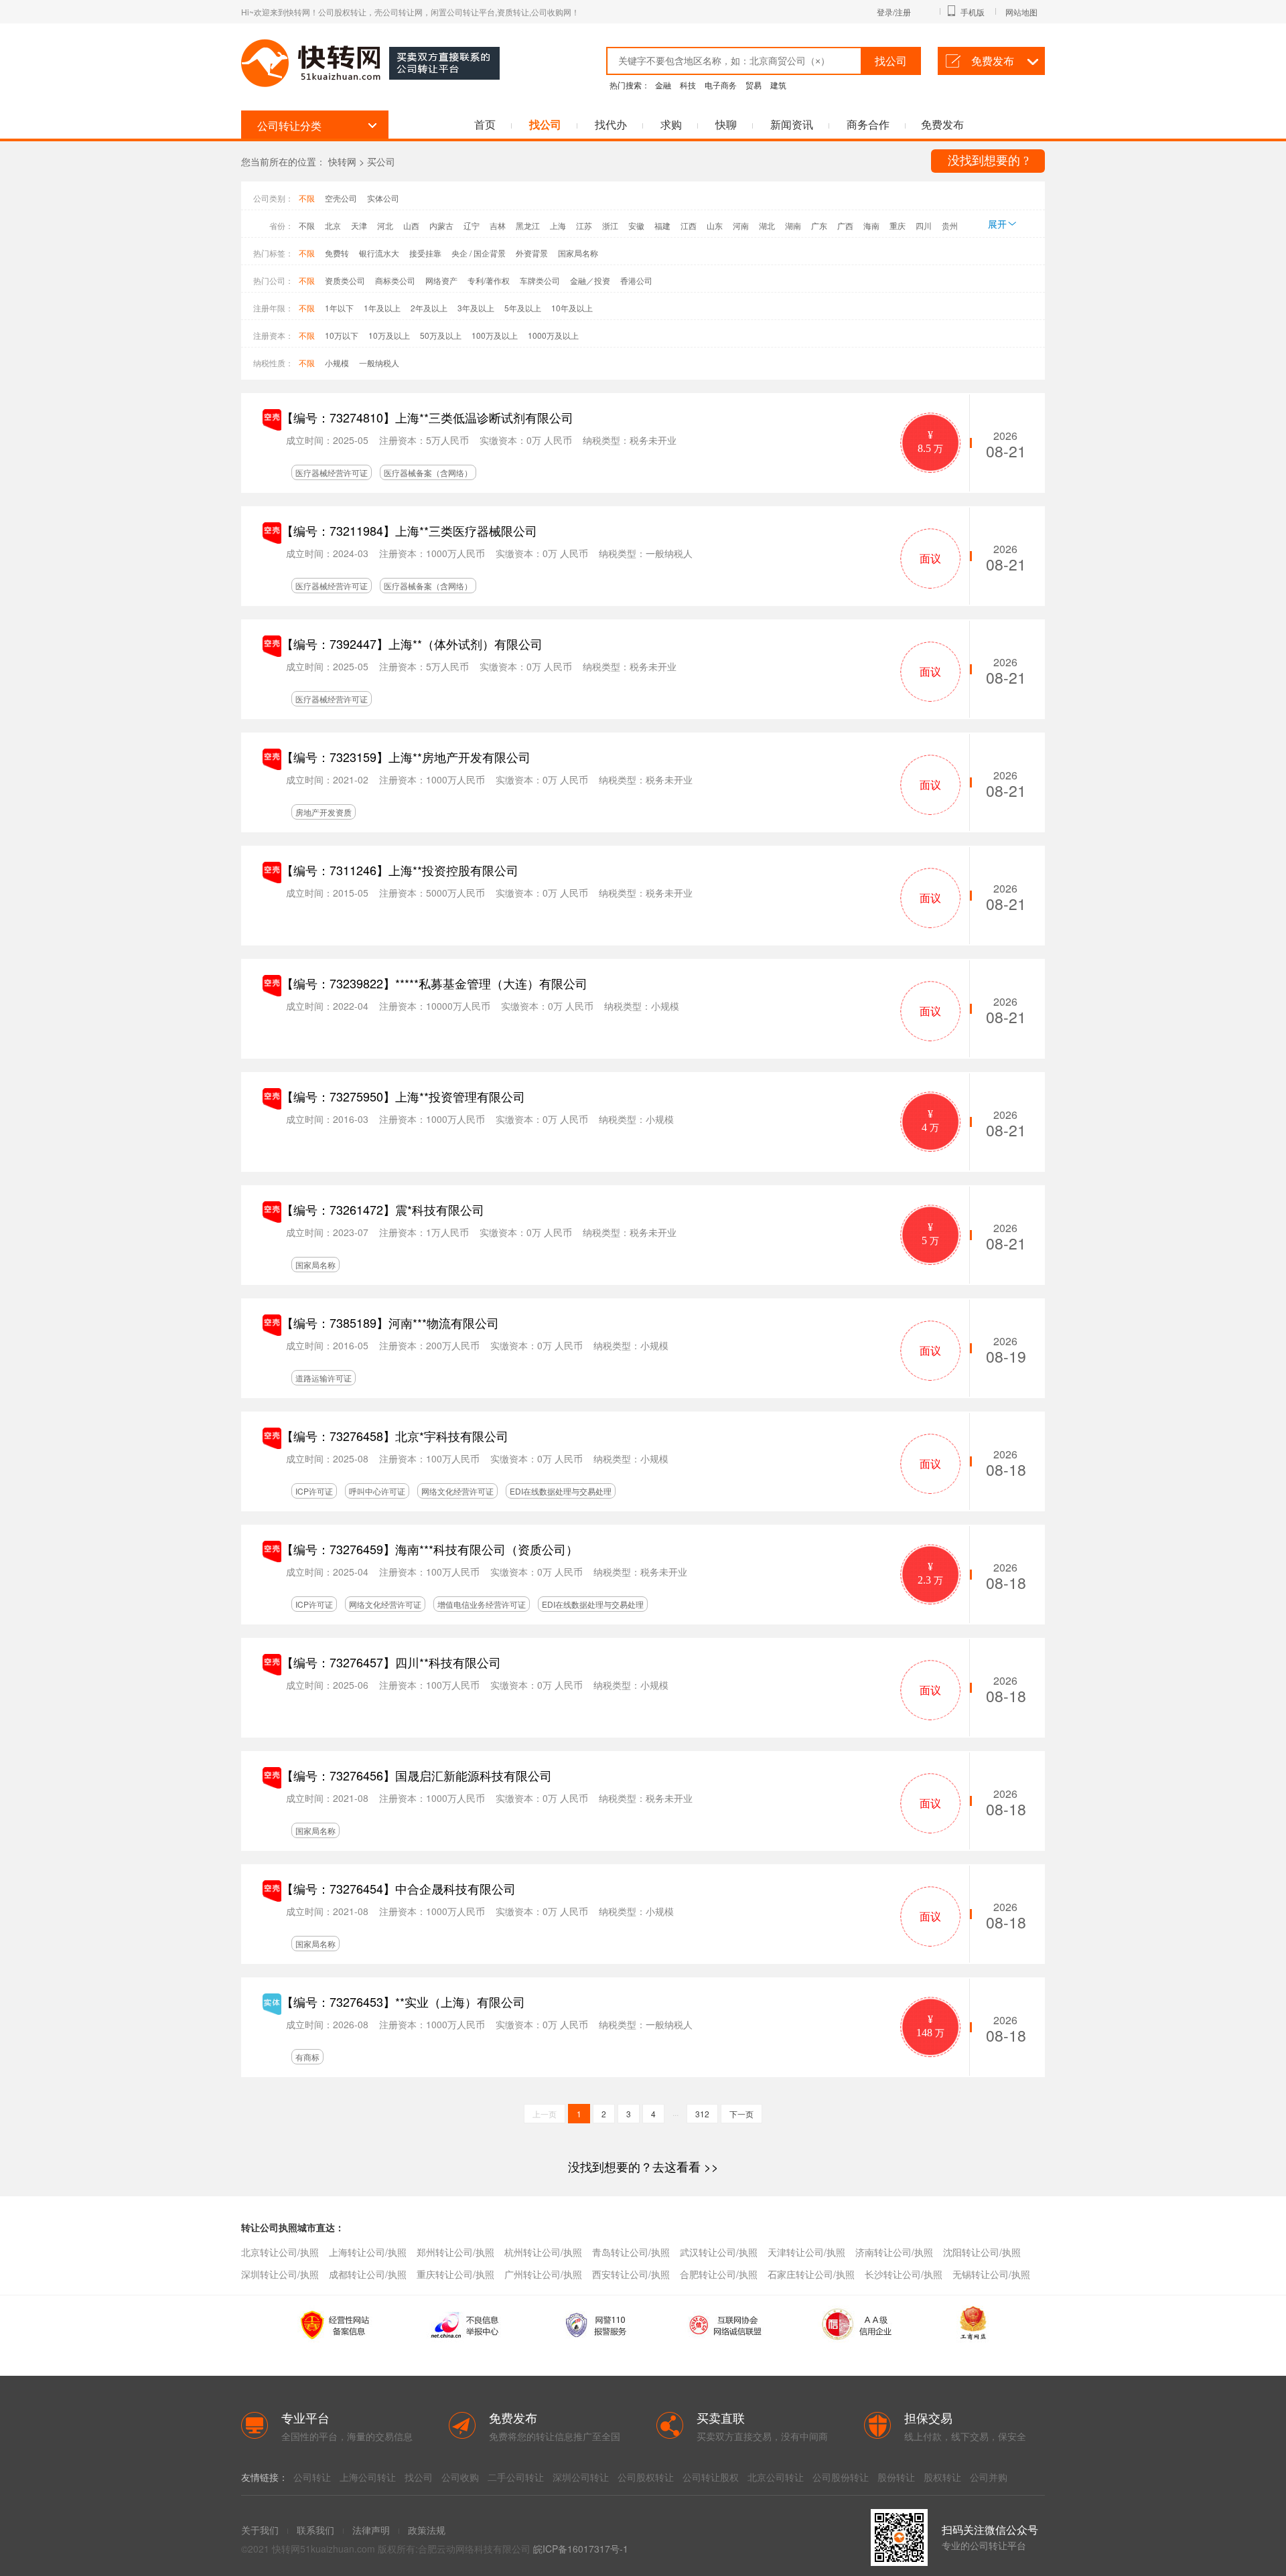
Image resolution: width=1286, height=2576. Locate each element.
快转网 (342, 161)
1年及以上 (382, 308)
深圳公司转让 (581, 2477)
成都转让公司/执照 (368, 2274)
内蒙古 (441, 225)
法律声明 (371, 2530)
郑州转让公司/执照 (455, 2252)
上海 (558, 225)
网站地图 (1021, 12)
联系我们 (315, 2530)
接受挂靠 (425, 253)
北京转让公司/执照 (280, 2252)
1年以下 (339, 308)
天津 (359, 225)
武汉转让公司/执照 (719, 2252)
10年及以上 (572, 308)
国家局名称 (578, 253)
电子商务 (721, 85)
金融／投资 (590, 280)
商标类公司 (395, 280)
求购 (671, 124)
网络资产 (441, 280)
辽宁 (472, 225)
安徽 (636, 225)
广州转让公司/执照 (543, 2274)
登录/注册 (894, 12)
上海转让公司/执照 (368, 2252)
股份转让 (896, 2477)
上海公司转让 (368, 2477)
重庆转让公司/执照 (455, 2274)
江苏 (584, 225)
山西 (411, 225)
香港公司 (636, 280)
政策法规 (427, 2530)
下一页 (741, 2114)
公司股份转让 (841, 2477)
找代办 (611, 124)
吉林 (498, 225)
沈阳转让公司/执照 (982, 2252)
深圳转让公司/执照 (280, 2274)
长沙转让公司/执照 (904, 2274)
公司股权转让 (646, 2477)
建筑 (778, 85)
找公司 (545, 124)
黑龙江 (528, 225)
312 (702, 2114)
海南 (871, 225)
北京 (333, 225)
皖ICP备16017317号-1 (581, 2549)
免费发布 (993, 61)
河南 (741, 225)
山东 (715, 225)
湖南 (793, 225)
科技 (688, 85)
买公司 (381, 161)
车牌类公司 (540, 280)
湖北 (767, 225)
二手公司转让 (516, 2477)
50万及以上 (441, 335)
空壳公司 (341, 198)
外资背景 (532, 253)
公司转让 (312, 2477)
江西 (689, 225)
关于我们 (260, 2530)
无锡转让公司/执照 (991, 2274)
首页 (485, 124)
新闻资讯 (792, 124)
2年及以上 (429, 308)
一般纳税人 (379, 363)
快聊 (726, 124)
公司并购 (989, 2477)
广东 (819, 225)
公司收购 (460, 2477)
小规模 (337, 363)
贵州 (950, 225)
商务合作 (868, 124)
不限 (307, 198)
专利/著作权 (489, 280)
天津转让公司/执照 (806, 2252)
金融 (663, 85)
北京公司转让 (776, 2477)
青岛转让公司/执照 (631, 2252)
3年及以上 (476, 308)
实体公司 (383, 198)
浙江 (610, 225)
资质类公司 (345, 280)
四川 (924, 225)
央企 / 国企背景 (479, 253)
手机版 (973, 12)
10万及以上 (389, 335)
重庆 (898, 225)
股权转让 (942, 2477)
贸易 (754, 85)
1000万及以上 (553, 335)
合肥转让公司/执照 (719, 2274)
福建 (662, 225)
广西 (845, 225)
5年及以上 (523, 308)
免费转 (337, 253)
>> (643, 2166)
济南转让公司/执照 (894, 2252)
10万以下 (342, 335)
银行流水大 (379, 253)
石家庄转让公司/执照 (811, 2274)
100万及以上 (495, 335)
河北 (385, 225)
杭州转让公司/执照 (543, 2252)
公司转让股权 (711, 2477)
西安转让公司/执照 (631, 2274)
